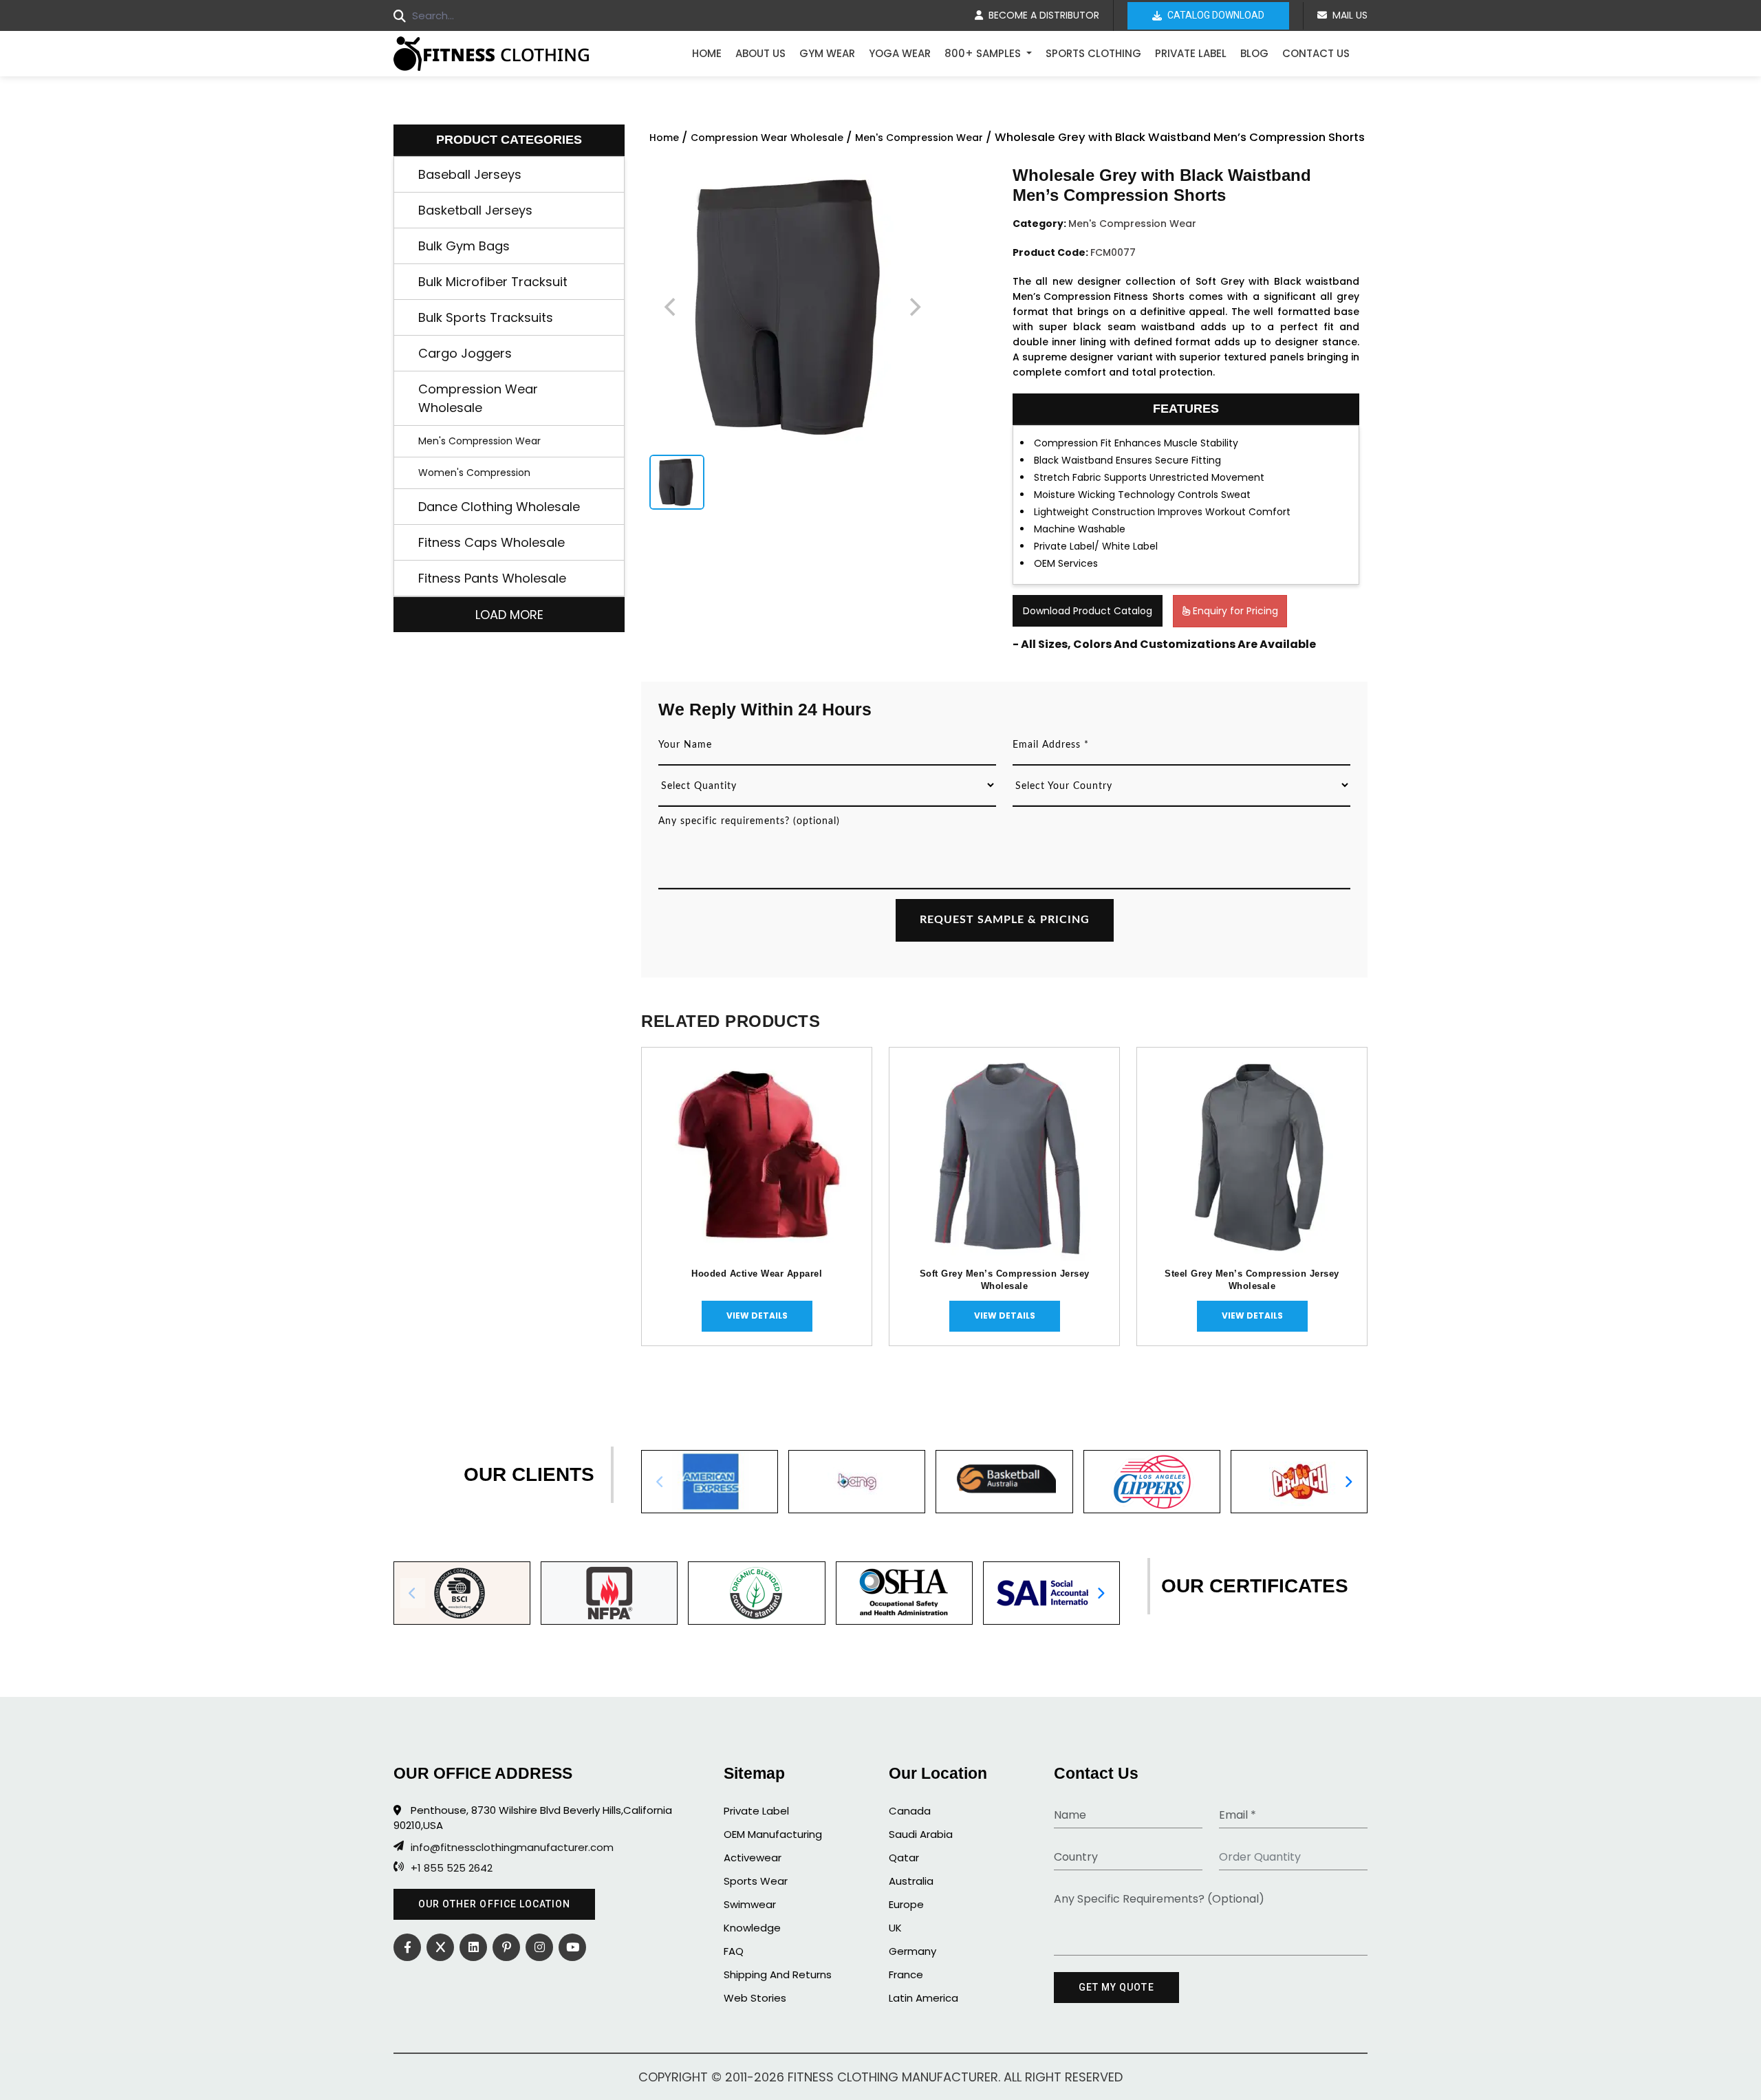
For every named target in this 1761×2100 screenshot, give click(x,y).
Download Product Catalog (1088, 611)
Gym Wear (827, 53)
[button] (1348, 1482)
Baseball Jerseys (470, 174)
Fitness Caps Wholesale (491, 542)
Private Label (1191, 53)
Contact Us (1316, 53)
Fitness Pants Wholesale (492, 578)
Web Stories (755, 1998)
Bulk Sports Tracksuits (486, 317)
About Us (760, 53)
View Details (757, 1316)
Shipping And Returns (778, 1974)
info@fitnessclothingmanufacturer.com (512, 1848)
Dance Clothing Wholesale (499, 507)
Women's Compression (474, 473)
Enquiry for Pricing (1234, 611)
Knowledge (752, 1928)
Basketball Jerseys (475, 210)
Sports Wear (756, 1881)
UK (895, 1928)
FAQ (734, 1951)
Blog (1254, 53)
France (906, 1974)
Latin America (923, 1998)
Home (707, 53)
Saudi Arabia (921, 1834)
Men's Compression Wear (479, 441)
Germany (912, 1951)
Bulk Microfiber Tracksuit (493, 282)
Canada (910, 1811)
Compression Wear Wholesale (478, 398)
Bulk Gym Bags (464, 246)
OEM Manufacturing (773, 1834)
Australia (911, 1881)
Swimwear (750, 1904)
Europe (906, 1904)
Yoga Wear (900, 53)
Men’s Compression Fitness (1080, 296)
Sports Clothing (1093, 53)
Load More (509, 615)
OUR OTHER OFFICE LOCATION (494, 1904)
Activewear (753, 1858)
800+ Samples (984, 53)
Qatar (904, 1858)
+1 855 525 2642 (452, 1868)
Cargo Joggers (465, 353)
